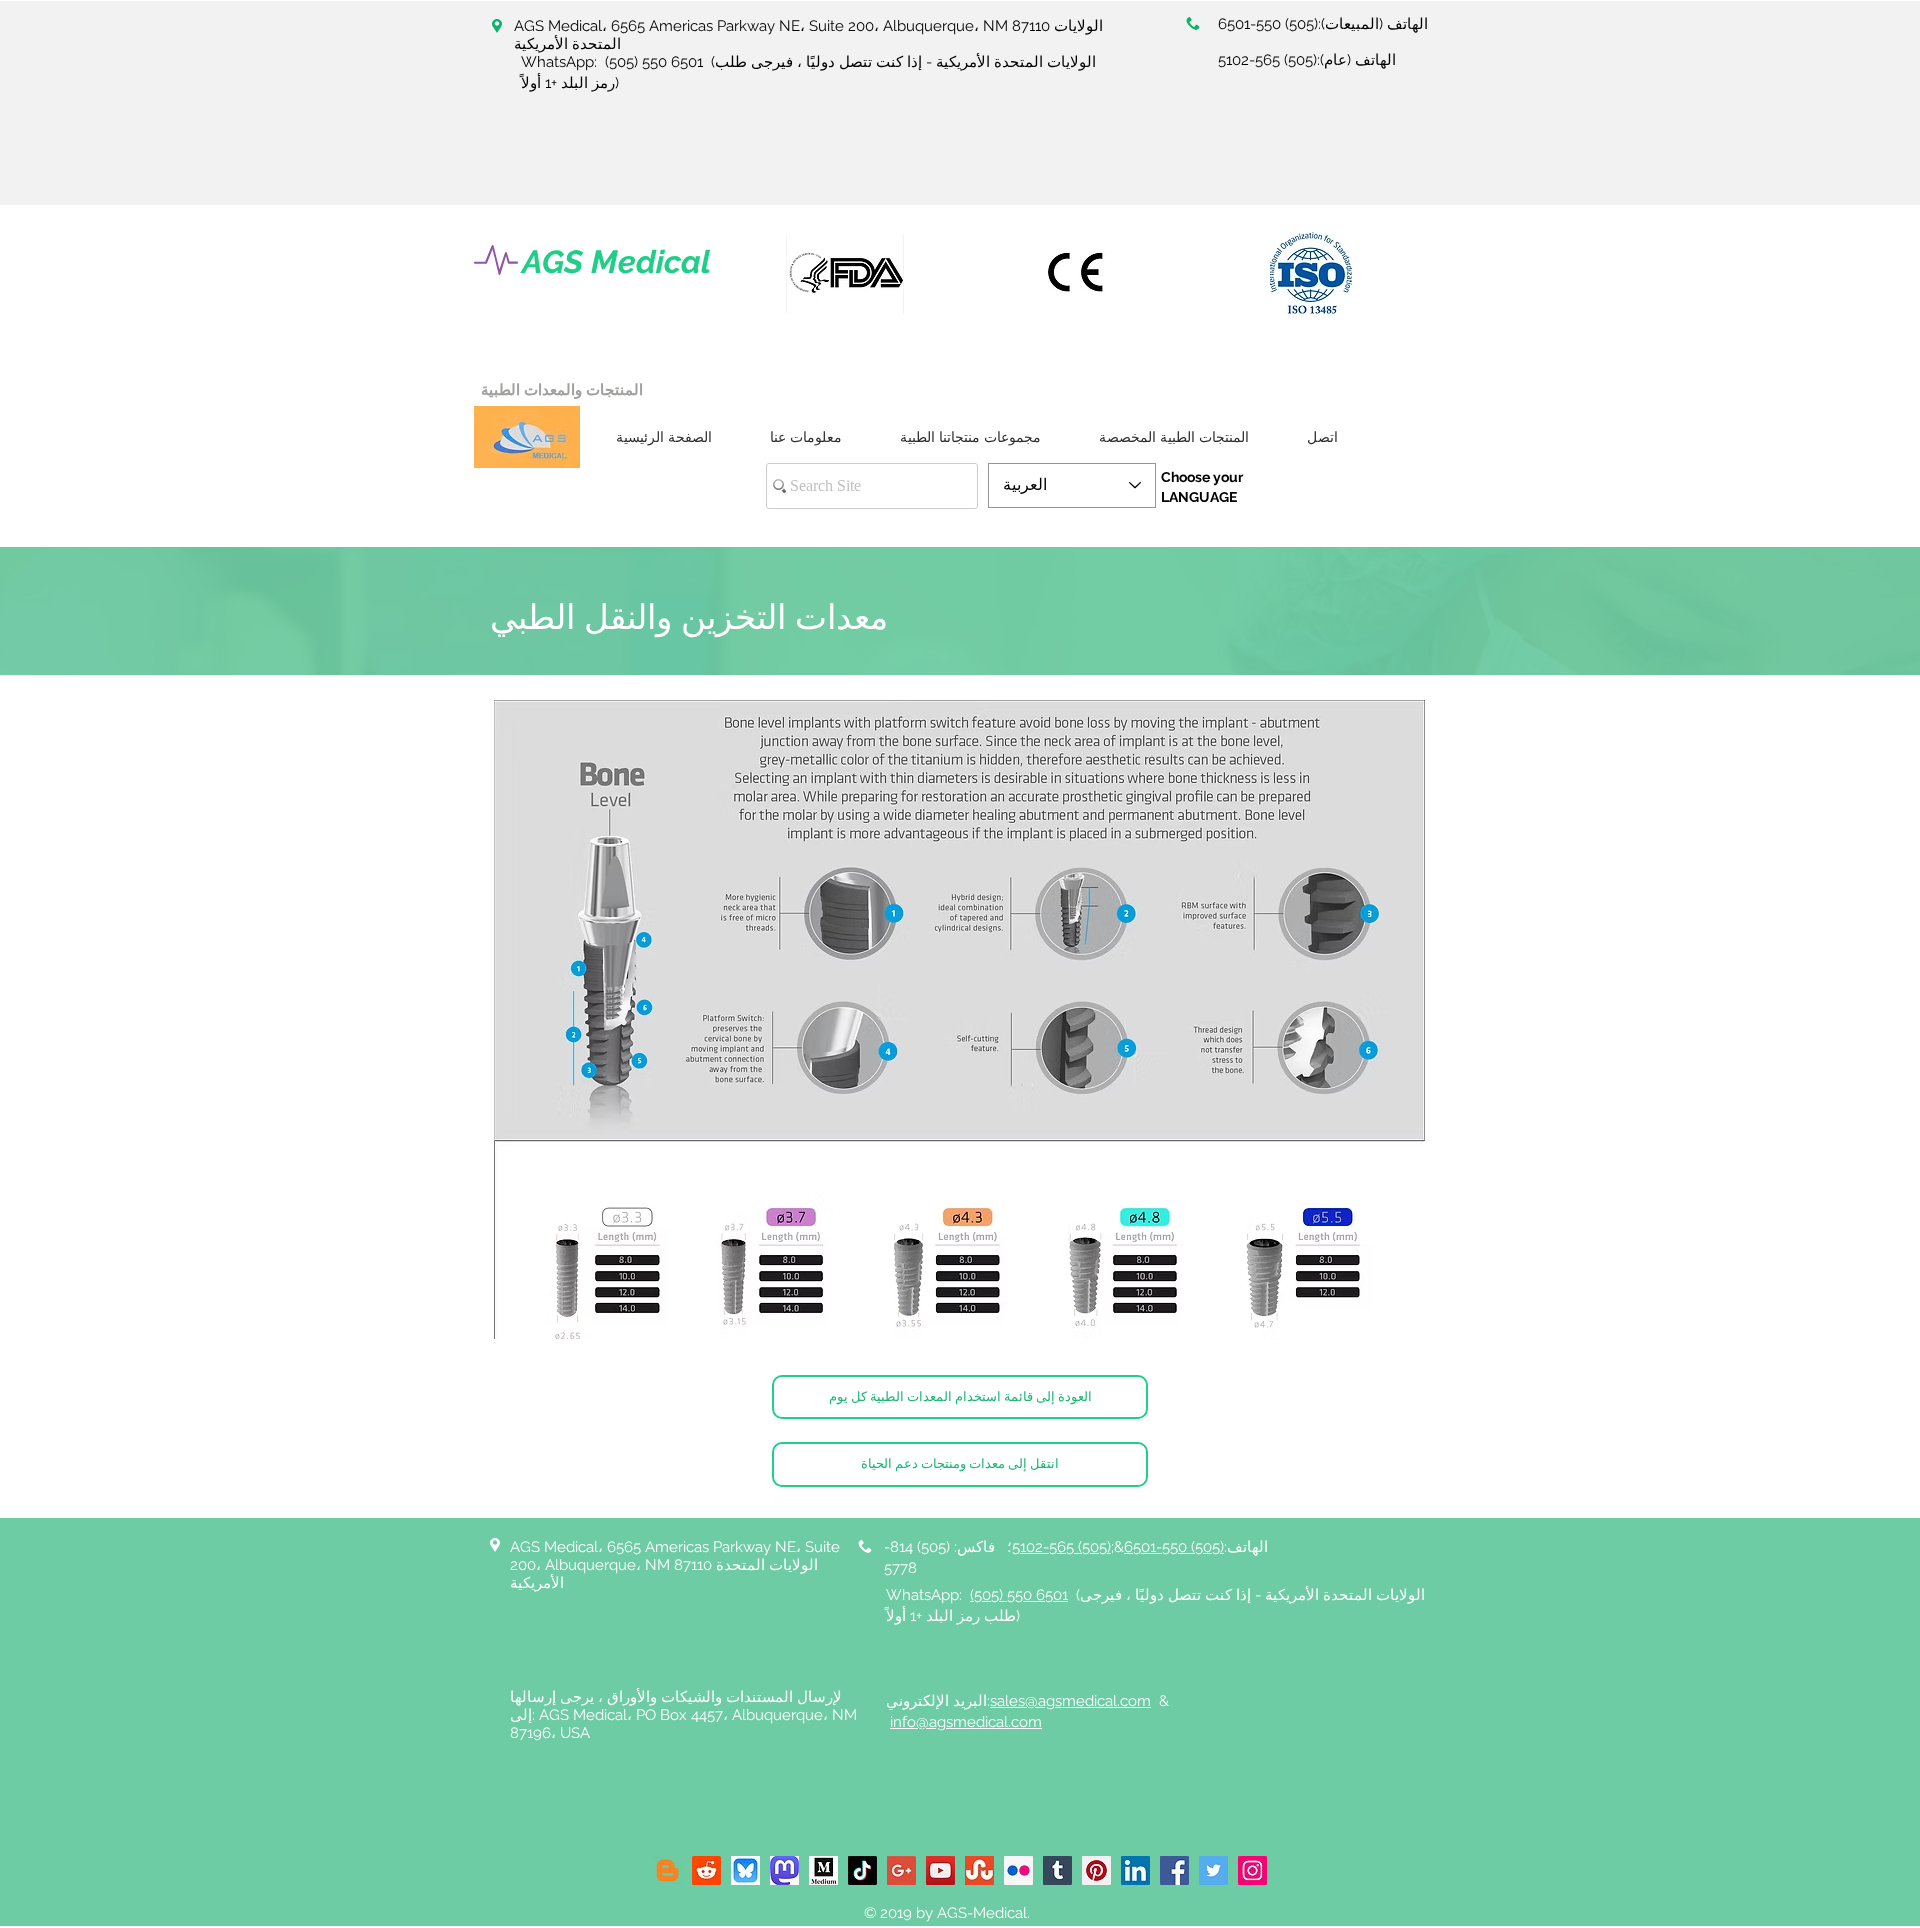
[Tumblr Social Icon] (1057, 1870)
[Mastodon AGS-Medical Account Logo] (784, 1870)
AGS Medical (616, 261)
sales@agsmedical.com (1070, 1701)
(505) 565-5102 (1267, 60)
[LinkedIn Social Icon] (1135, 1870)
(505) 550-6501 (1268, 24)
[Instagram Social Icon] (1252, 1870)
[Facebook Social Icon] (1174, 1870)
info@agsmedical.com (966, 1722)
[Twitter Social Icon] (1213, 1870)
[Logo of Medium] (823, 1870)
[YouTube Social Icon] (940, 1870)
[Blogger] (667, 1870)
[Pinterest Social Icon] (1096, 1870)
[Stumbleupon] (979, 1870)
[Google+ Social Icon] (901, 1870)
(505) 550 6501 (654, 62)
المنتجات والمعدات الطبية (562, 390)
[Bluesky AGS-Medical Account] (745, 1870)
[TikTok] (862, 1870)
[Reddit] (706, 1870)
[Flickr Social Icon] (1018, 1870)
